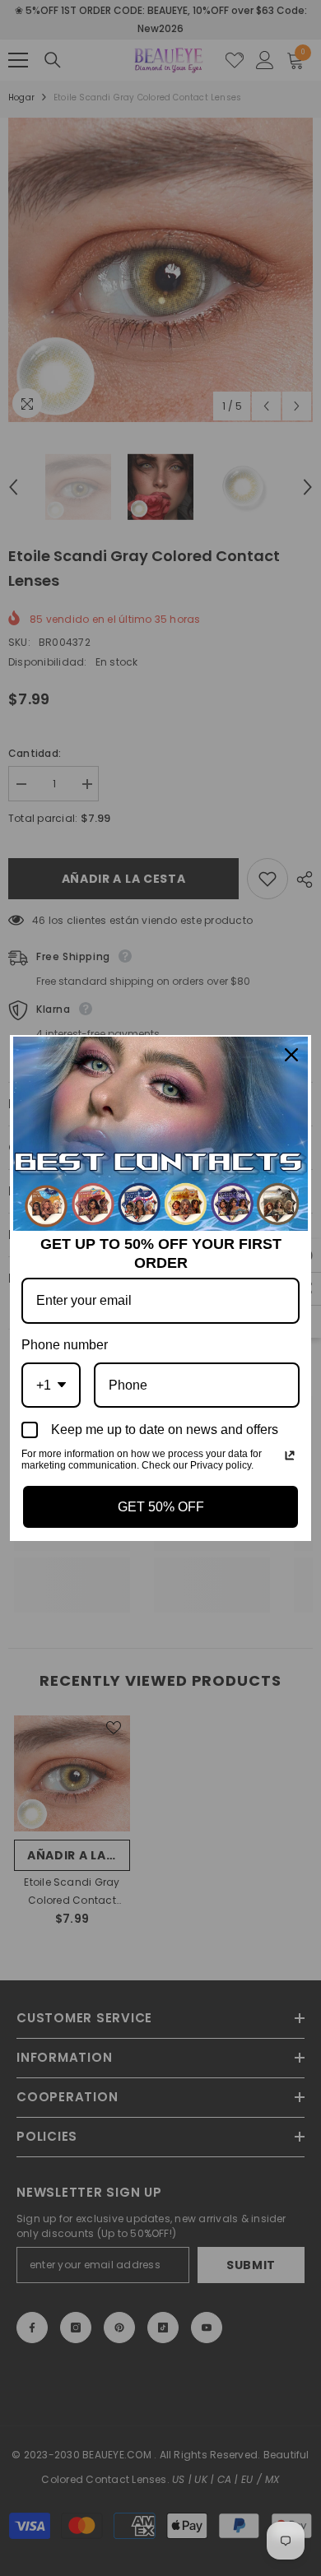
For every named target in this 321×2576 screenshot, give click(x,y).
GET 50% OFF (161, 1507)
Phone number (65, 1345)
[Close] (291, 1055)
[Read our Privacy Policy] (290, 1455)
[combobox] (51, 1385)
